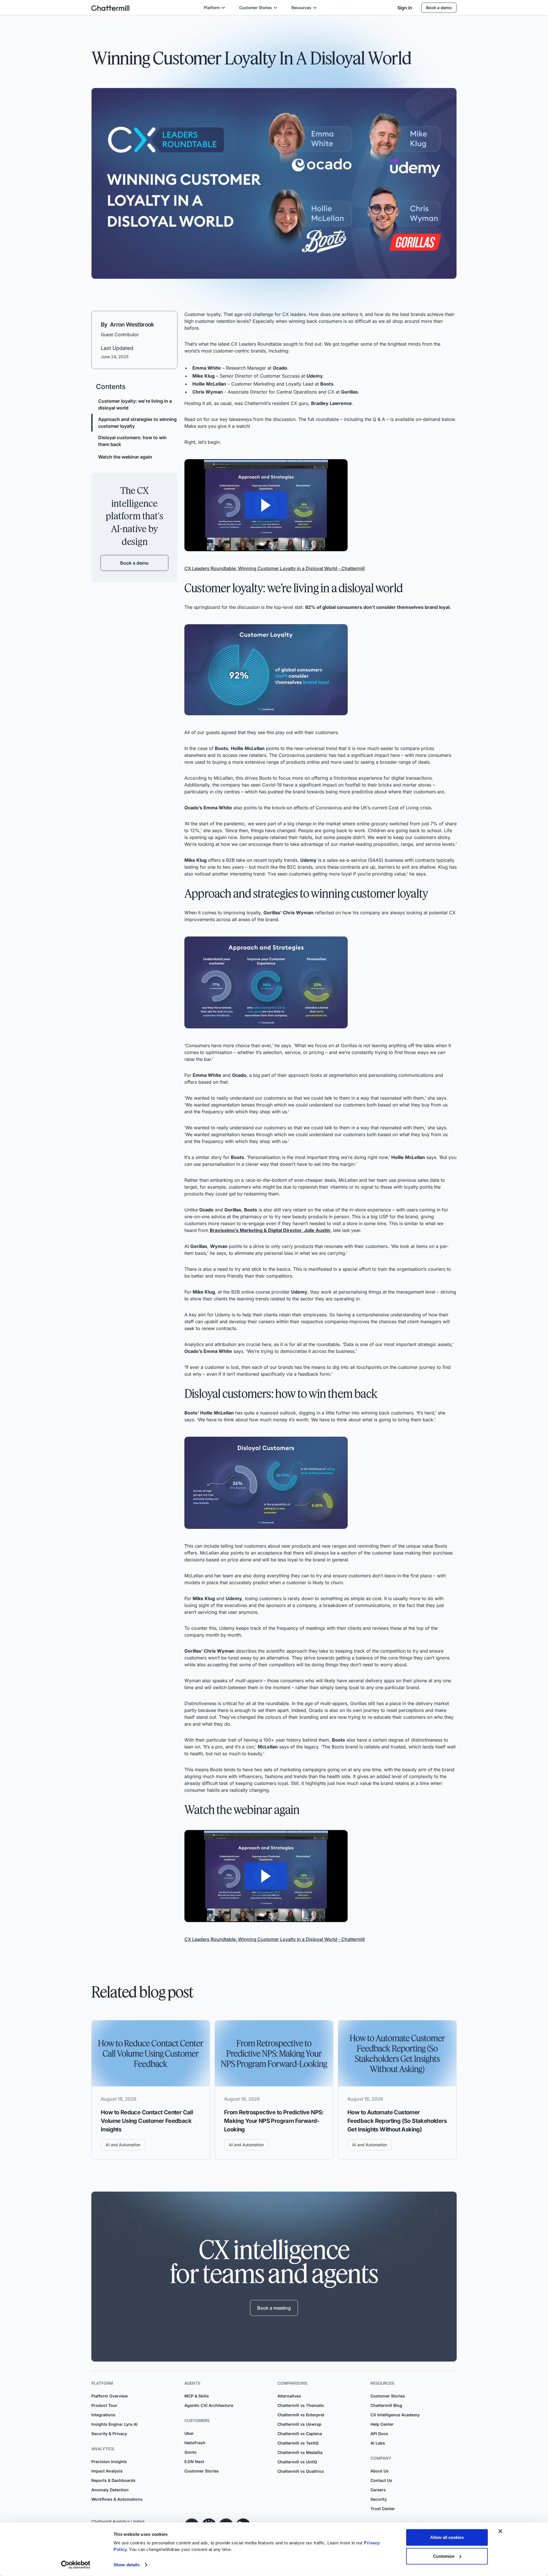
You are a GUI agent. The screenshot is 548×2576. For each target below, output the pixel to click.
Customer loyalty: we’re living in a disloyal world (135, 404)
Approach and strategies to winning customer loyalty (137, 423)
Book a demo (439, 8)
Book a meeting (274, 2308)
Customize (444, 2556)
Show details (127, 2565)
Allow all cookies (447, 2537)
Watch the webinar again (125, 457)
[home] (110, 8)
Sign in (405, 8)
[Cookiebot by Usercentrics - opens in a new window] (76, 2565)
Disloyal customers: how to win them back (132, 441)
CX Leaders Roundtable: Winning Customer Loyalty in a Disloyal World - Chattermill (275, 568)
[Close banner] (500, 2531)
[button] (215, 8)
